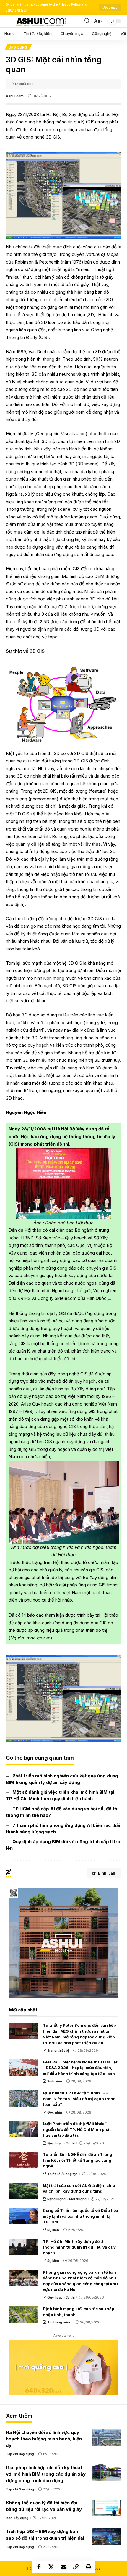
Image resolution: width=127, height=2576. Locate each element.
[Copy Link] (76, 2567)
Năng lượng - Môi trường (67, 2199)
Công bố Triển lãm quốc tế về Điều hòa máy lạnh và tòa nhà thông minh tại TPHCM (80, 2216)
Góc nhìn (55, 2112)
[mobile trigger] (11, 21)
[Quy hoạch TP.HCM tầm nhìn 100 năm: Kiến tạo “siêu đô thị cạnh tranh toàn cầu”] (24, 2098)
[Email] (63, 2567)
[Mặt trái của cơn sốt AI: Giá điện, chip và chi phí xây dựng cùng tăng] (24, 2191)
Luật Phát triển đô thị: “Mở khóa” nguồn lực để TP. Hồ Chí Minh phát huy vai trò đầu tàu (77, 2129)
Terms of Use (17, 10)
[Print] (88, 2567)
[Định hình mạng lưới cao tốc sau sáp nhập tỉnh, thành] (24, 2314)
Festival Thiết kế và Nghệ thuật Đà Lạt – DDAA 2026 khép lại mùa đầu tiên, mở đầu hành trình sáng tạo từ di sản (80, 2068)
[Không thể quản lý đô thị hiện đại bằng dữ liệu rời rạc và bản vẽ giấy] (106, 2508)
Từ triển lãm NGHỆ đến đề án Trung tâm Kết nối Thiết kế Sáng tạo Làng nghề (78, 2160)
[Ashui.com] (41, 21)
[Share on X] (51, 2567)
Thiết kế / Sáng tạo (62, 2174)
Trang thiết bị (58, 2050)
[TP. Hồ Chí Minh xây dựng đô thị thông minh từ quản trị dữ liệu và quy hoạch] (24, 2247)
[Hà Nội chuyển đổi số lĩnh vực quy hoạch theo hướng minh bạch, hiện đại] (106, 2437)
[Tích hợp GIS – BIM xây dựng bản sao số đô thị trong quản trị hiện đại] (106, 2537)
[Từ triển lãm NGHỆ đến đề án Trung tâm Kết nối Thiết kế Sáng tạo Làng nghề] (24, 2160)
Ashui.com (15, 96)
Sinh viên (55, 2081)
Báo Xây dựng (17, 2518)
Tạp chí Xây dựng (20, 2454)
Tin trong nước (59, 2322)
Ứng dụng (18, 47)
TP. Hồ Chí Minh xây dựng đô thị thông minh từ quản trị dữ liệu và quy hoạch (79, 2247)
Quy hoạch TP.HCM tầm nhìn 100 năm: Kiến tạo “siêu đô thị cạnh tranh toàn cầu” (79, 2099)
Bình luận (107, 1873)
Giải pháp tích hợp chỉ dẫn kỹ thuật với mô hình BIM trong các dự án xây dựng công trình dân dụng (46, 2474)
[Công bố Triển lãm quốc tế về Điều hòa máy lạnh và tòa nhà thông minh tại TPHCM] (24, 2216)
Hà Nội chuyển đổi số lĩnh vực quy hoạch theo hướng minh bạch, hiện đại (44, 2439)
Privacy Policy (70, 5)
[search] (87, 21)
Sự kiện (53, 2230)
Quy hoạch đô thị (61, 2143)
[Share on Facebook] (39, 2567)
